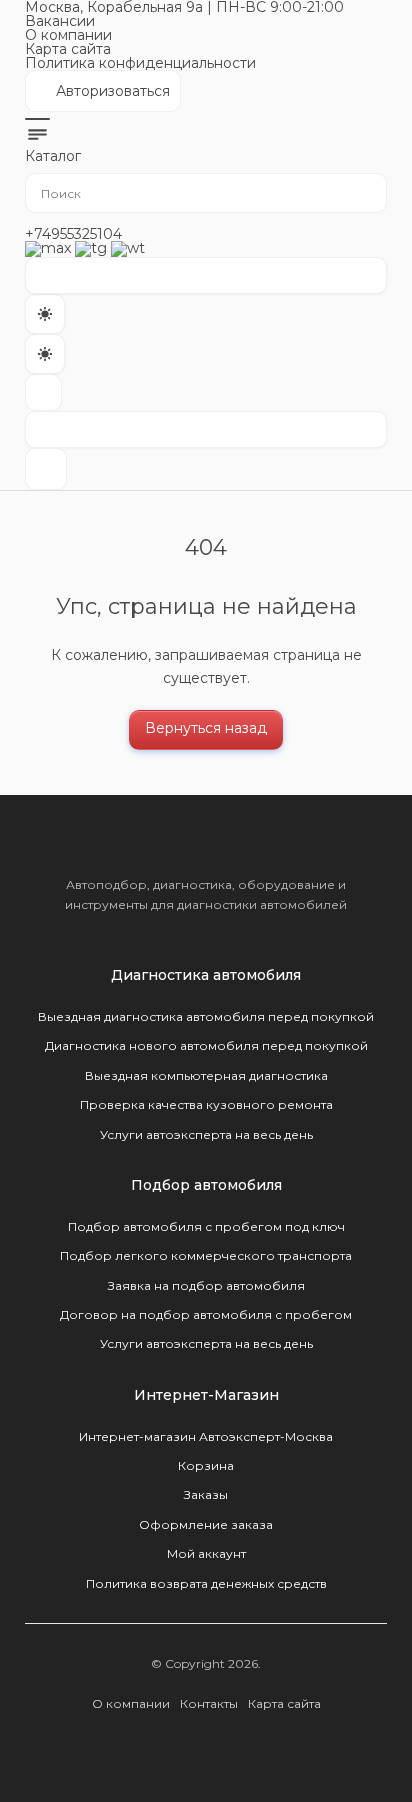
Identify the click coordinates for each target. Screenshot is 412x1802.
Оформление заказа (206, 1524)
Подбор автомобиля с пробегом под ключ (206, 1226)
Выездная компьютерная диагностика (206, 1075)
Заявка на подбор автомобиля (206, 1285)
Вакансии (60, 21)
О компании (68, 35)
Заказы (206, 1494)
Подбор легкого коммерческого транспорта (206, 1255)
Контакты (209, 1703)
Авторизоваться (102, 97)
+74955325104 (73, 234)
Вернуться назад (206, 728)
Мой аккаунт (206, 1553)
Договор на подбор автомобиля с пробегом (206, 1314)
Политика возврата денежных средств (206, 1583)
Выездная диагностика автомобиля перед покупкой (206, 1016)
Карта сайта (68, 49)
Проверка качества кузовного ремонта (206, 1104)
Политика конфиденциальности (140, 63)
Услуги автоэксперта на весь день (206, 1134)
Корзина (206, 1465)
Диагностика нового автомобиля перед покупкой (206, 1045)
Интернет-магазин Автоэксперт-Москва (206, 1436)
